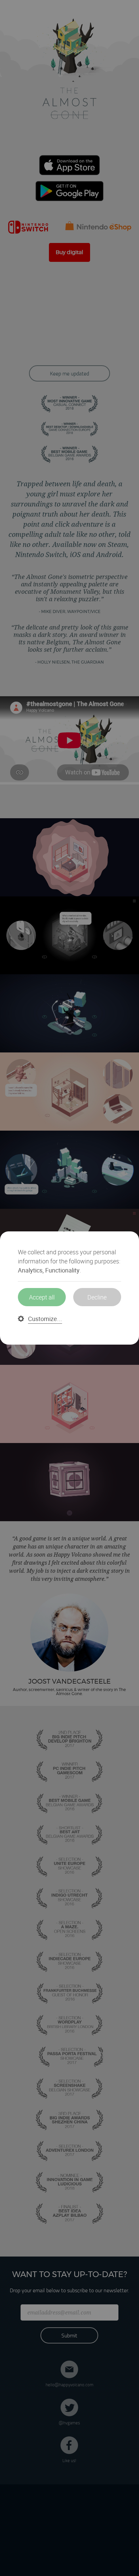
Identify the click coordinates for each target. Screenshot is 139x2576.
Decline (97, 1297)
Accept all (42, 1297)
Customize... (45, 1319)
